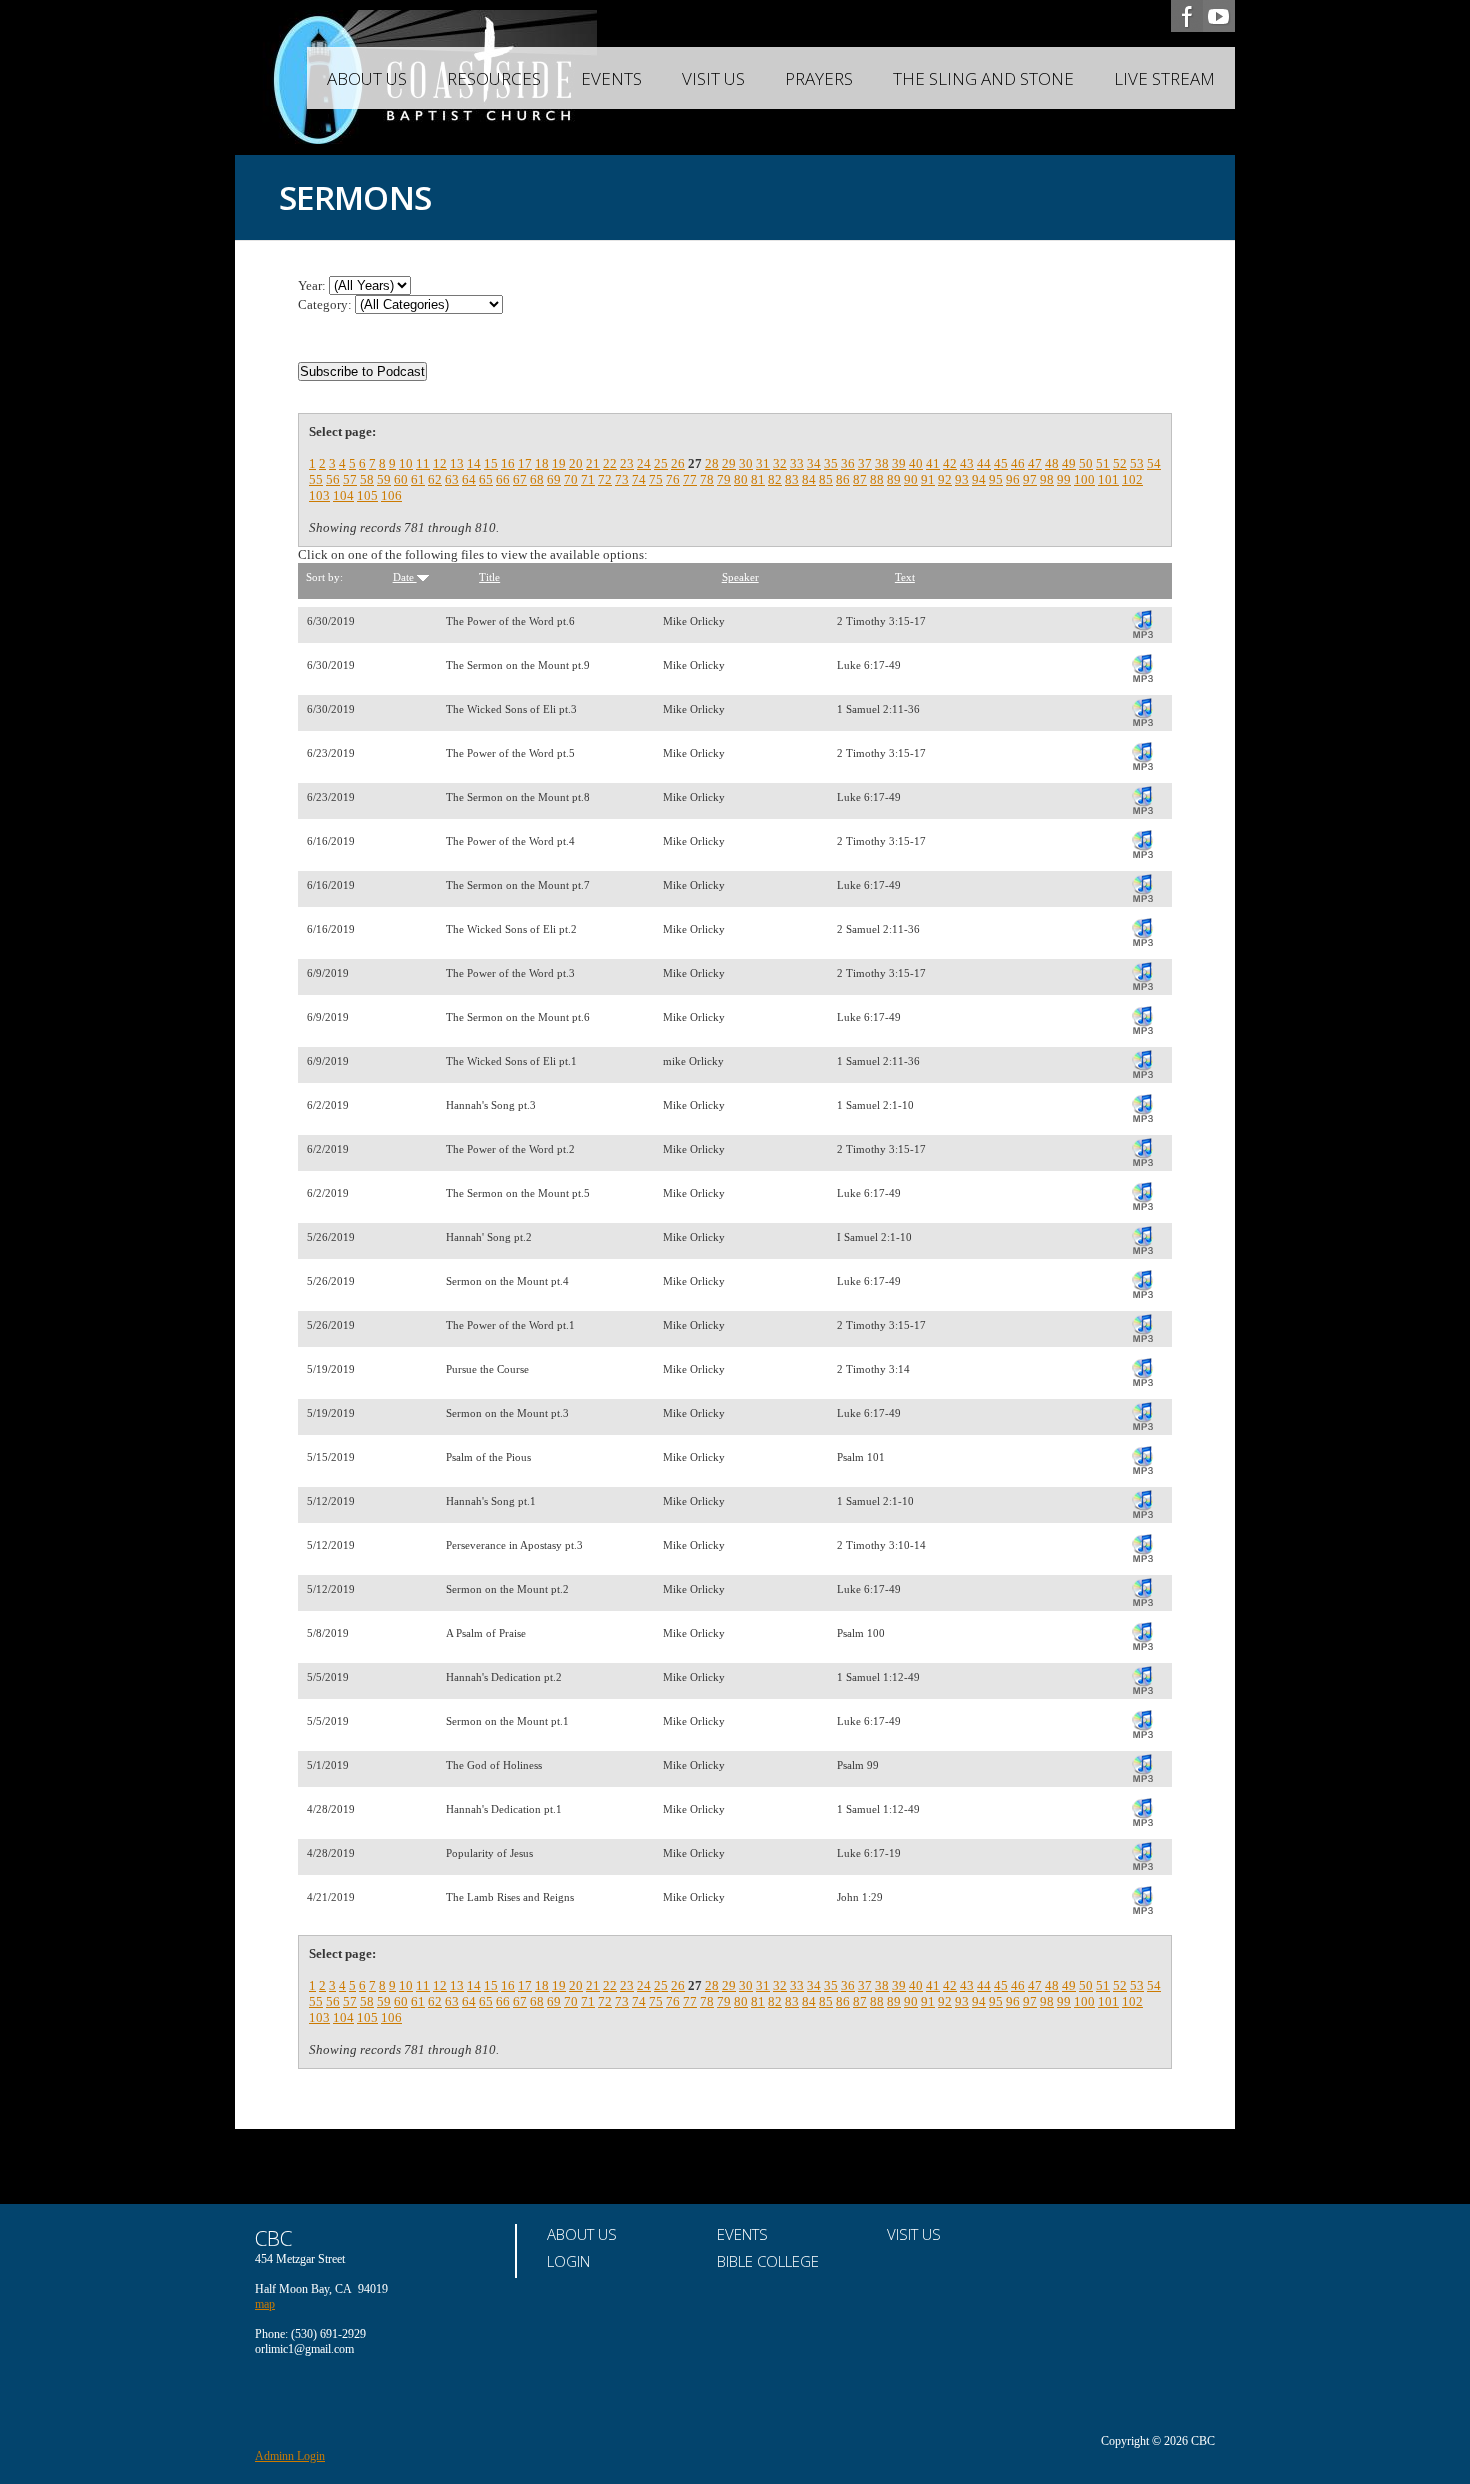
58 (367, 479)
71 (588, 479)
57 (350, 479)
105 (367, 495)
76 (673, 479)
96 (1013, 479)
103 (319, 495)
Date (405, 577)
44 (984, 463)
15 (491, 463)
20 (576, 463)
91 (928, 479)
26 (678, 463)
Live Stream (1164, 78)
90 (911, 479)
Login (568, 2261)
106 (391, 495)
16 (508, 463)
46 (1018, 463)
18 (542, 463)
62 (435, 479)
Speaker (740, 577)
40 (916, 463)
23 (627, 463)
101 (1108, 479)
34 (814, 463)
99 (1064, 479)
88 (877, 479)
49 (1069, 463)
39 (899, 463)
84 (809, 479)
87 (860, 479)
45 (1001, 463)
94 (979, 479)
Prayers (819, 78)
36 (848, 463)
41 (933, 463)
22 (610, 463)
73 (622, 479)
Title (489, 577)
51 (1103, 463)
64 (469, 479)
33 (797, 463)
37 (865, 463)
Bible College (768, 2261)
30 (746, 463)
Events (611, 78)
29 (729, 463)
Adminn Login (290, 2456)
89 (894, 479)
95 (996, 479)
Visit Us (713, 78)
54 (1154, 463)
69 (554, 479)
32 (780, 463)
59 (384, 479)
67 (520, 479)
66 (503, 479)
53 (1137, 463)
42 (950, 463)
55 (316, 479)
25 (661, 463)
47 (1035, 463)
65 (486, 479)
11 (423, 463)
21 (593, 463)
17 (525, 463)
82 (775, 479)
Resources (494, 78)
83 (792, 479)
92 (945, 479)
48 (1052, 463)
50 (1086, 463)
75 (656, 479)
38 (882, 463)
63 (452, 479)
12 (440, 463)
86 (843, 479)
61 (418, 479)
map (265, 2304)
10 (406, 463)
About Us (367, 78)
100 (1084, 479)
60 (401, 479)
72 (605, 479)
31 (763, 463)
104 (343, 495)
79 (724, 479)
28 (712, 463)
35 (831, 463)
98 (1047, 479)
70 (571, 479)
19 (559, 463)
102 (1132, 479)
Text (905, 577)
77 (690, 479)
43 (967, 463)
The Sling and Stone (983, 78)
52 (1120, 463)
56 (333, 479)
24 (644, 463)
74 (639, 479)
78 (707, 479)
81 (758, 479)
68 (537, 479)
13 (457, 463)
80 (741, 479)
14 (474, 463)
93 (962, 479)
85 (826, 479)
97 (1030, 479)
